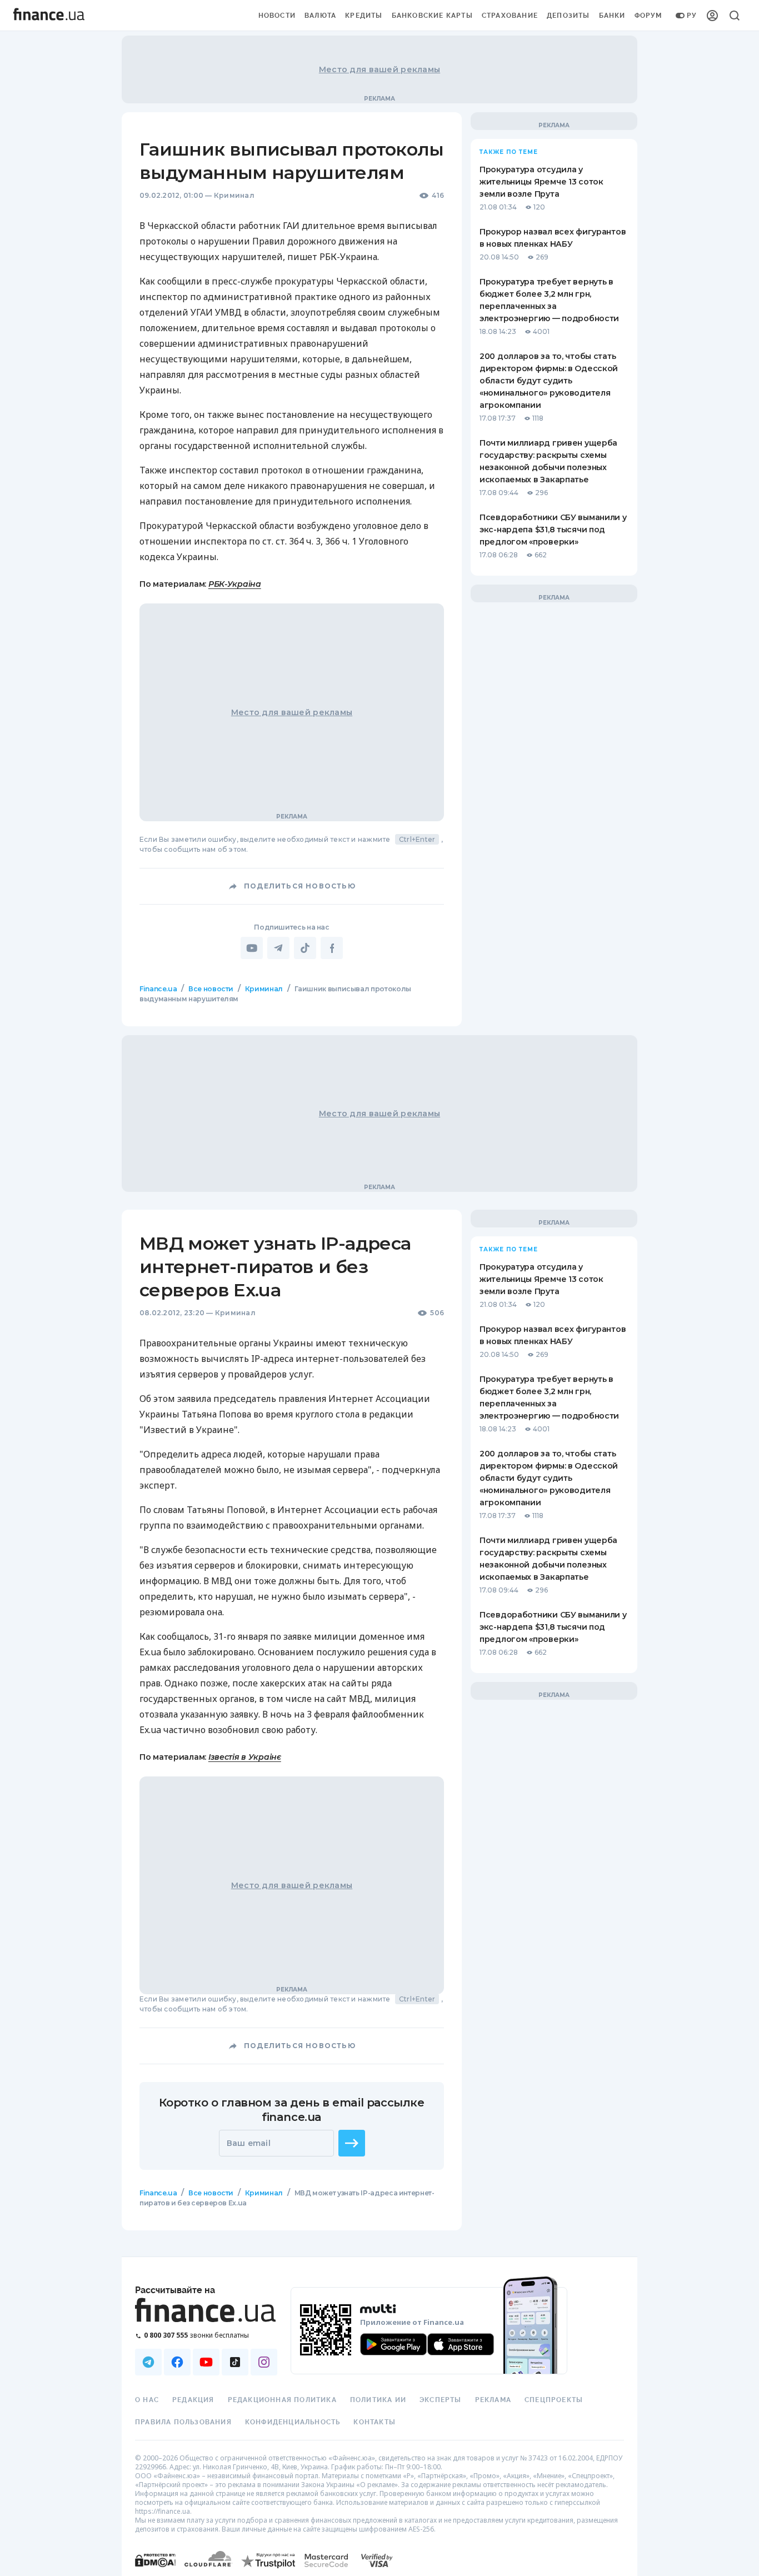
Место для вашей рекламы (379, 69)
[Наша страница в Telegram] (148, 2362)
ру (692, 16)
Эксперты (441, 2400)
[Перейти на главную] (49, 16)
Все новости (211, 989)
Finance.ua (158, 989)
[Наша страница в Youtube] (206, 2362)
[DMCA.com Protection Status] (155, 2571)
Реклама (493, 2400)
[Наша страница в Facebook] (177, 2362)
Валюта (320, 16)
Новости (277, 16)
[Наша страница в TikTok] (235, 2362)
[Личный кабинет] (712, 16)
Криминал (234, 195)
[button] (352, 2143)
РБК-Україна (235, 584)
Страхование (510, 16)
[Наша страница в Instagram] (264, 2362)
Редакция (193, 2400)
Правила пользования (183, 2422)
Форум (648, 16)
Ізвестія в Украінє (245, 1757)
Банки (612, 16)
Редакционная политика (282, 2400)
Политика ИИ (378, 2400)
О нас (147, 2400)
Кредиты (364, 16)
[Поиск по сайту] (735, 16)
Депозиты (568, 16)
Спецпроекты (554, 2400)
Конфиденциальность (293, 2422)
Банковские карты (432, 16)
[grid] (379, 1628)
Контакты (374, 2422)
